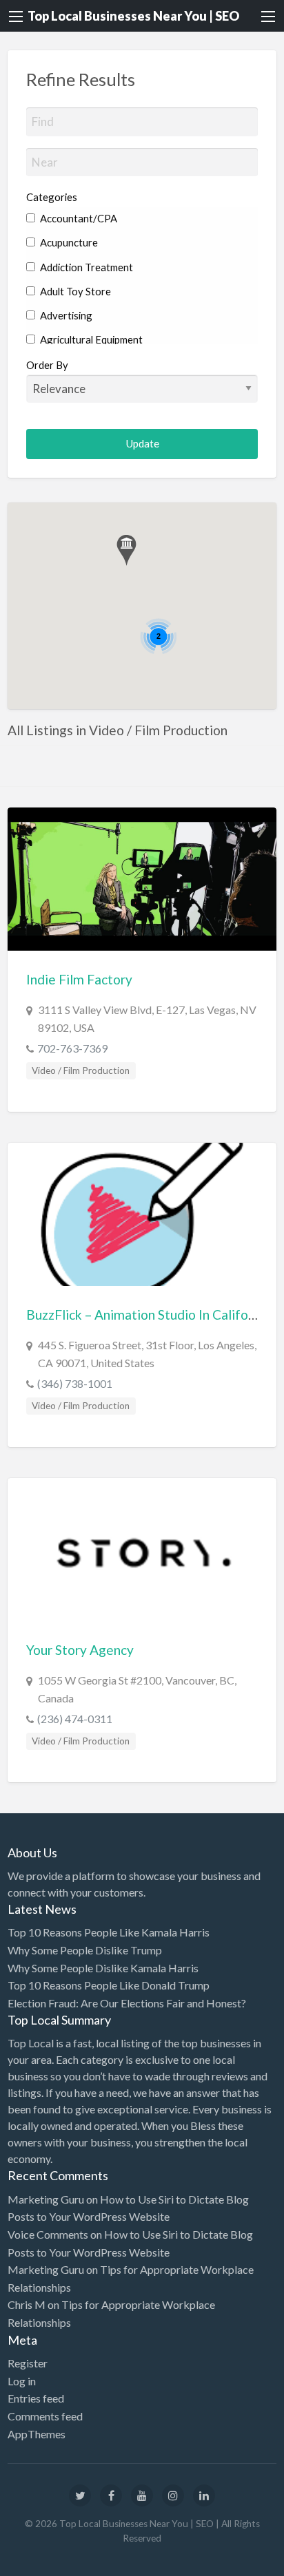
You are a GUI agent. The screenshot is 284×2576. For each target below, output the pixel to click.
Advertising (65, 315)
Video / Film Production (81, 1070)
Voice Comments (48, 2234)
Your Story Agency (80, 1650)
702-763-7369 (72, 1048)
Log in (22, 2381)
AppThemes (37, 2434)
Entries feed (36, 2398)
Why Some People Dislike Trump (85, 1950)
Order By (47, 365)
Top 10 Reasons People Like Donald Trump (109, 1985)
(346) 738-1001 (75, 1383)
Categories (52, 197)
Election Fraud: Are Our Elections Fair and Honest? (127, 2003)
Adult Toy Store (74, 291)
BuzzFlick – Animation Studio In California (148, 1315)
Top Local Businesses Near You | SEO (133, 16)
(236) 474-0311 (75, 1719)
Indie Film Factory (79, 979)
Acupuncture (68, 242)
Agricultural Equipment (90, 339)
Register (28, 2363)
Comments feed (45, 2416)
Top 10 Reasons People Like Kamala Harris (109, 1932)
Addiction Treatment (85, 267)
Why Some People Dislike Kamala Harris (103, 1968)
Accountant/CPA (78, 218)
